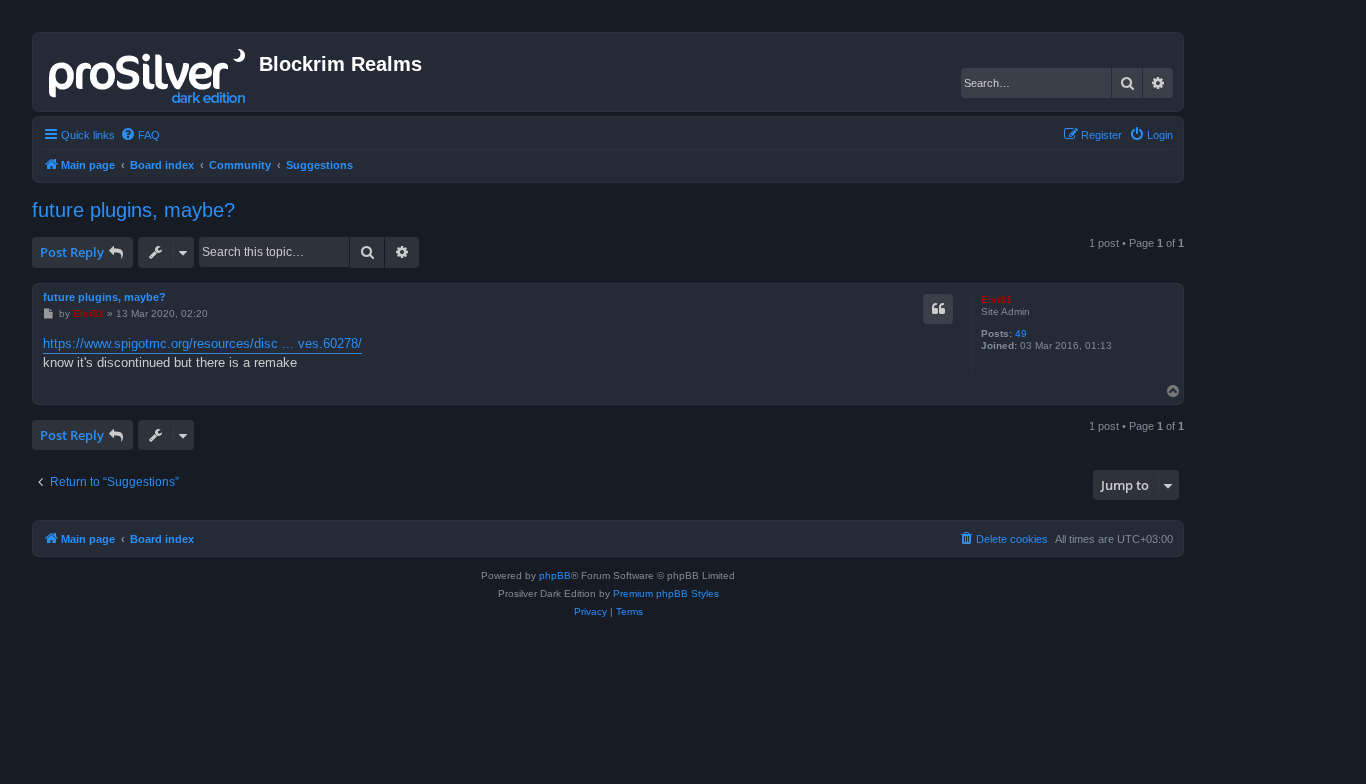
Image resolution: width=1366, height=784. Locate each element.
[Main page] (148, 72)
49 (1021, 333)
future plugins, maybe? (133, 210)
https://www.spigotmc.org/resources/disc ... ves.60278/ (202, 343)
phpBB (555, 575)
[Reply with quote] (938, 309)
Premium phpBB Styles (666, 593)
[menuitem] (140, 135)
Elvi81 (996, 299)
